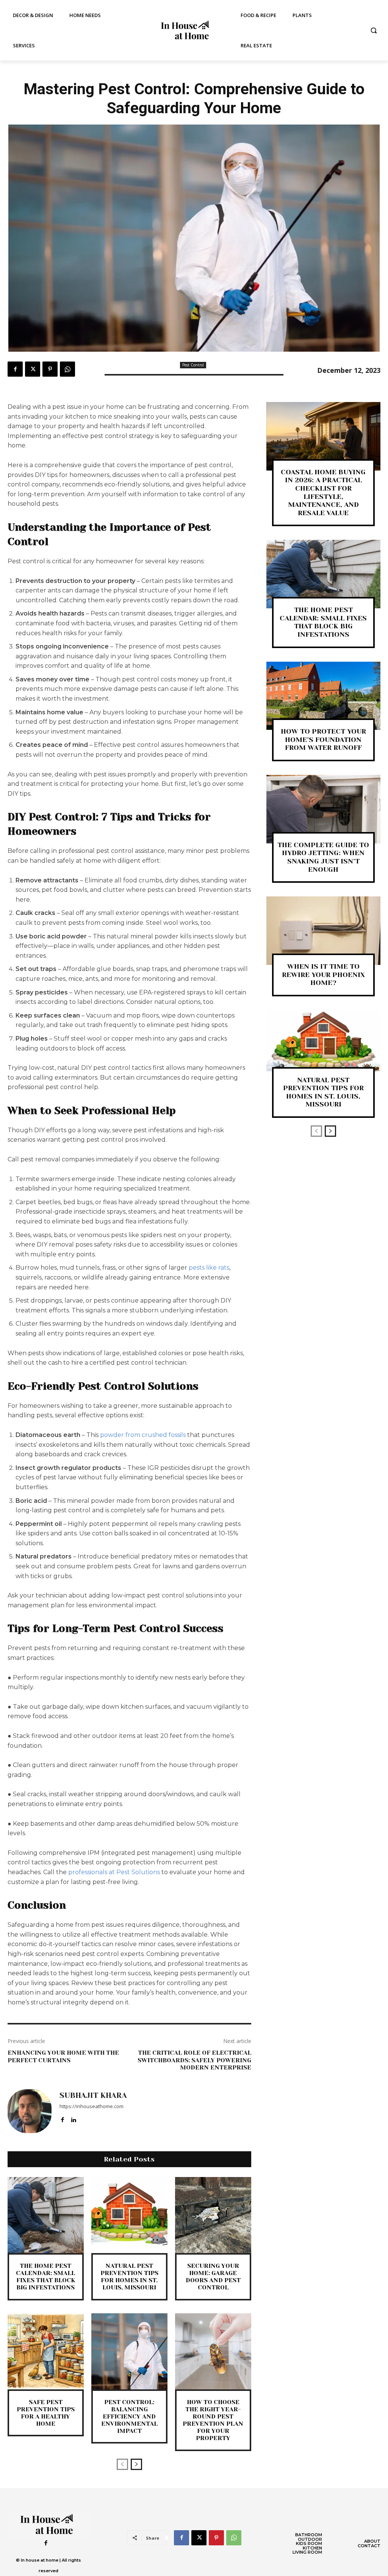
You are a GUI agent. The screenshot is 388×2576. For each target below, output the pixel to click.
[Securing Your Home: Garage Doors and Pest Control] (213, 2215)
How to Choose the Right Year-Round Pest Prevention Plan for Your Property (213, 2420)
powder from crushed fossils (143, 1435)
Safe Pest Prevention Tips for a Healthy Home (46, 2413)
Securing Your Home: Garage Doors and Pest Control (213, 2277)
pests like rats (209, 1268)
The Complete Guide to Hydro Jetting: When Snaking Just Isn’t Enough (323, 857)
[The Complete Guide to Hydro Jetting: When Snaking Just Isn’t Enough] (323, 809)
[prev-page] (122, 2464)
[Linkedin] (73, 2118)
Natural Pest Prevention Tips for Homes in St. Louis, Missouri (129, 2277)
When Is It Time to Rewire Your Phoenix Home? (323, 975)
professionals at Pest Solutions (114, 1872)
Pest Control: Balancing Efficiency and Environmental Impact (129, 2417)
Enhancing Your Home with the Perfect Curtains (63, 2056)
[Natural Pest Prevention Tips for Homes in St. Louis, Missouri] (129, 2215)
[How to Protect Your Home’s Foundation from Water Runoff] (323, 696)
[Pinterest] (50, 369)
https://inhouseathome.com (92, 2106)
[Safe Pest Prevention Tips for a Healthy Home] (46, 2351)
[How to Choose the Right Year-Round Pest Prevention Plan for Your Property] (213, 2351)
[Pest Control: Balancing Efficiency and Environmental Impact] (129, 2351)
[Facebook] (15, 369)
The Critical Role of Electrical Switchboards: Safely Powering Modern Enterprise (194, 2060)
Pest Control (193, 365)
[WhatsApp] (67, 369)
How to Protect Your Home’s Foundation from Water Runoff (323, 739)
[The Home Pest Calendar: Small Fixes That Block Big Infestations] (46, 2215)
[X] (33, 369)
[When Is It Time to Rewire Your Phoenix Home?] (323, 931)
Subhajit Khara (93, 2096)
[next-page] (136, 2464)
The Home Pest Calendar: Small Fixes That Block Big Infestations (45, 2277)
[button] (374, 30)
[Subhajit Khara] (30, 2111)
